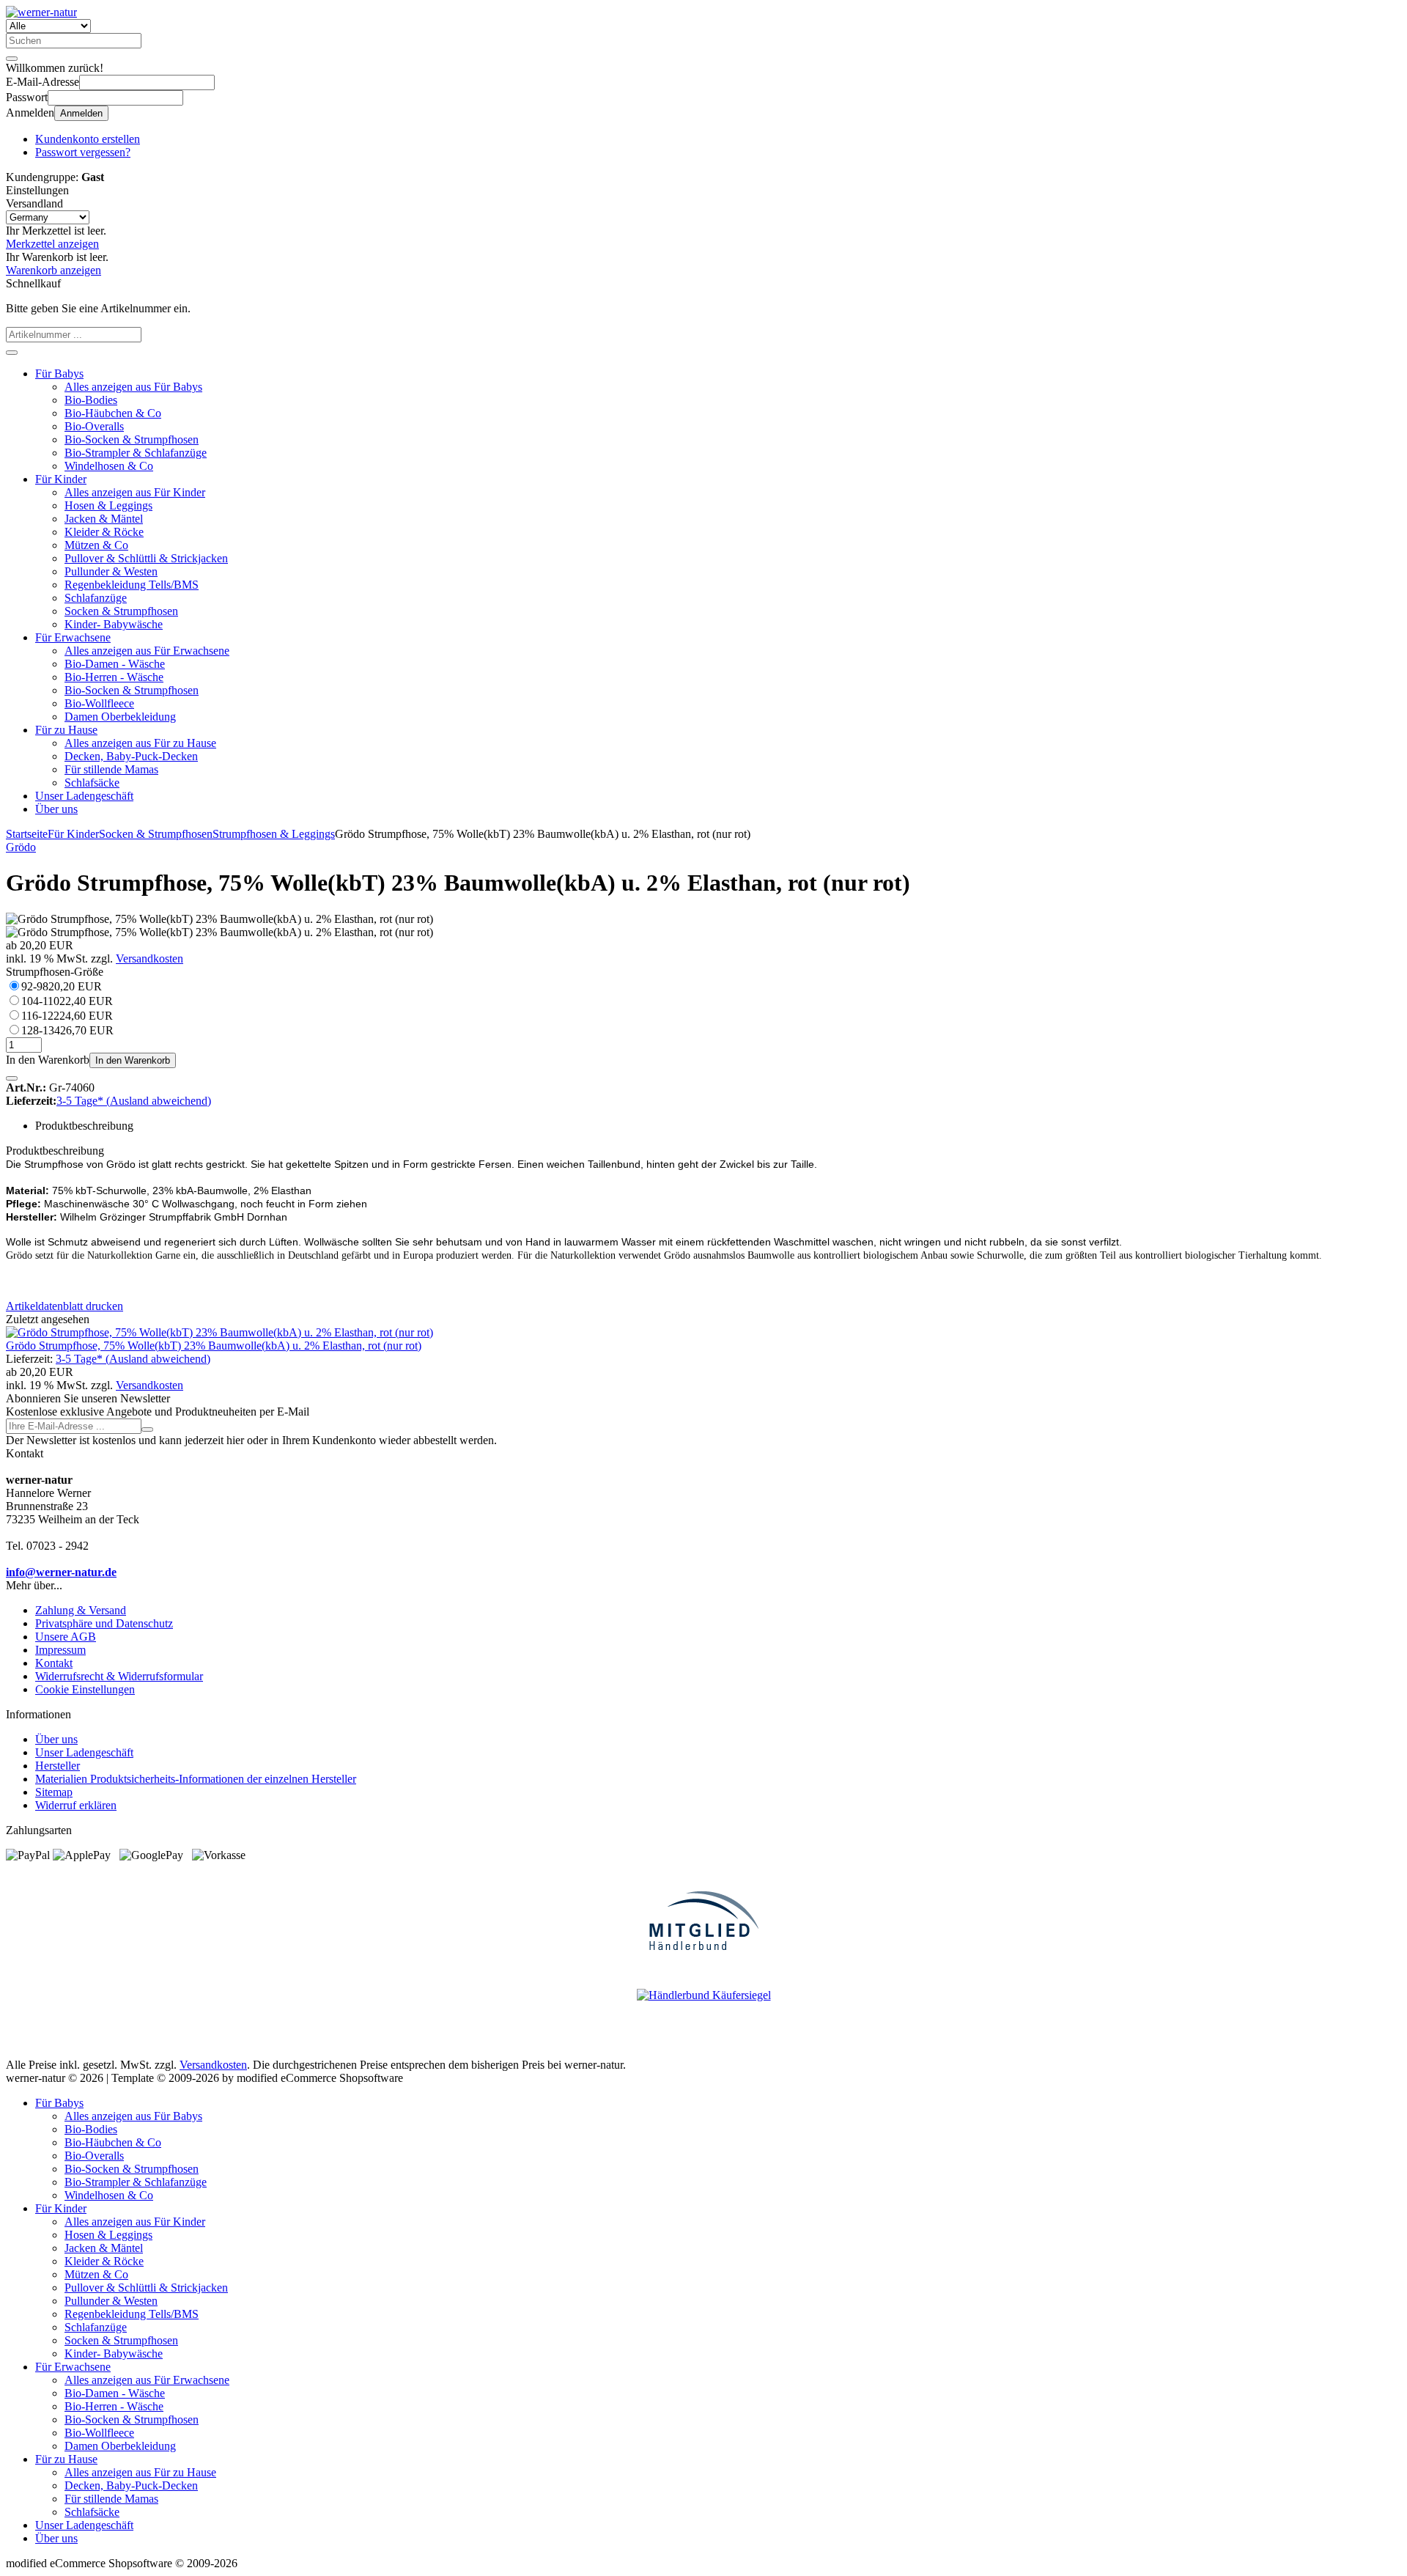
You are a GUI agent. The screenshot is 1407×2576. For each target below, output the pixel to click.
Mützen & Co (96, 545)
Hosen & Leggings (108, 505)
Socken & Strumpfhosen (121, 611)
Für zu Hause (66, 730)
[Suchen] (12, 59)
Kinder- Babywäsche (114, 624)
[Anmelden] (147, 1429)
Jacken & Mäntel (104, 519)
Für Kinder (61, 479)
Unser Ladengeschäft (84, 796)
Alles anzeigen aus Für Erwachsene (147, 651)
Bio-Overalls (94, 426)
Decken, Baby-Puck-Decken (131, 756)
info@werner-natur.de (61, 1572)
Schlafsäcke (92, 783)
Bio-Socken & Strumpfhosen (132, 439)
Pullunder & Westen (111, 571)
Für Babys (59, 373)
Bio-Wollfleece (99, 703)
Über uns (56, 809)
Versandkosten (149, 958)
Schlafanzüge (96, 598)
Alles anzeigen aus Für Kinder (135, 492)
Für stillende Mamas (111, 769)
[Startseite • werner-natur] (41, 12)
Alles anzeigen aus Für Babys (133, 387)
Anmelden (81, 113)
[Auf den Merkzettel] (12, 1078)
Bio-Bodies (91, 400)
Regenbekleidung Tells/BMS (132, 585)
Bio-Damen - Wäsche (115, 664)
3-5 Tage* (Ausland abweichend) (134, 1101)
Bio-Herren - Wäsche (114, 677)
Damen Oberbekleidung (120, 717)
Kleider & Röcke (104, 532)
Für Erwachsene (73, 637)
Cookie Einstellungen (85, 1689)
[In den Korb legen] (12, 353)
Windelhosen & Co (109, 466)
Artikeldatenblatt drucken (64, 1306)
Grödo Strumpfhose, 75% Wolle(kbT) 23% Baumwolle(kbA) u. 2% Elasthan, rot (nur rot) (214, 1346)
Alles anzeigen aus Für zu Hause (140, 743)
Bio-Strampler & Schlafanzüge (136, 453)
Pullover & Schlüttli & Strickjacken (146, 558)
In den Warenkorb (133, 1060)
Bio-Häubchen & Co (113, 413)
